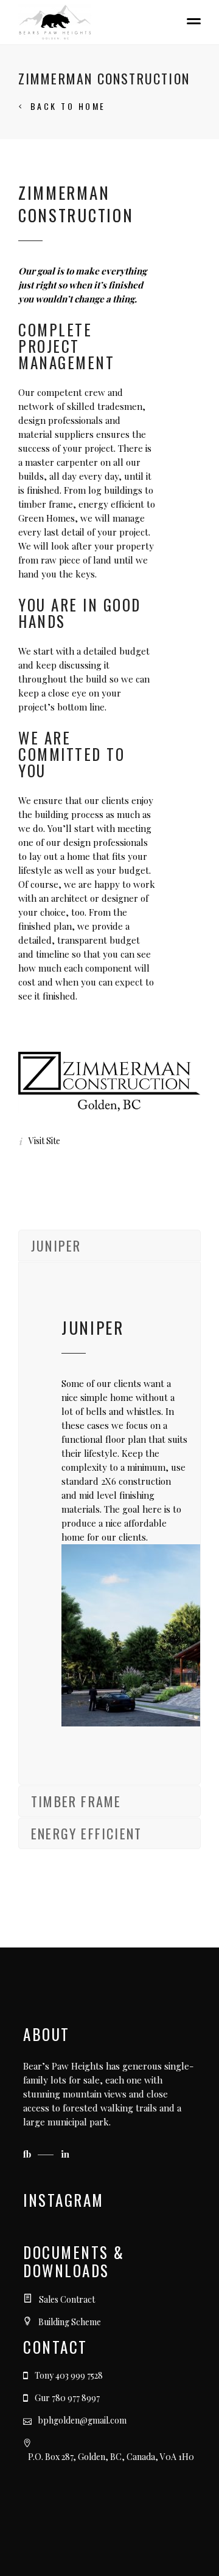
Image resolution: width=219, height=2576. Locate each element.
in (65, 2154)
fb (28, 2154)
